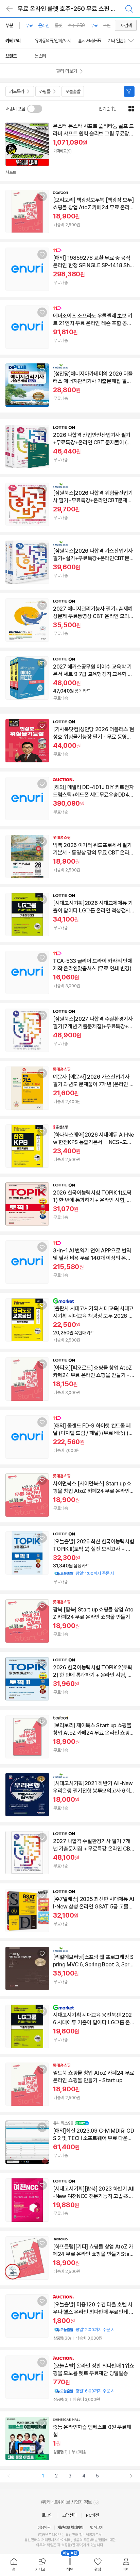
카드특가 (17, 91)
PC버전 (92, 2515)
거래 (45, 2540)
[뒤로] (10, 9)
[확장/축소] (134, 41)
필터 (129, 91)
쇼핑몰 (45, 91)
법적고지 (97, 2528)
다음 (131, 2476)
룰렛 (58, 25)
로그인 (47, 2515)
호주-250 (76, 25)
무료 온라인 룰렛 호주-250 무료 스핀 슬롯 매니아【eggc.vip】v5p (76, 9)
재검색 (126, 25)
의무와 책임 (45, 2545)
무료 (29, 25)
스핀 (107, 25)
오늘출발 (73, 91)
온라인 (44, 25)
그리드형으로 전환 (131, 109)
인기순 (104, 109)
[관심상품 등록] (42, 129)
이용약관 (44, 2528)
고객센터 (69, 2515)
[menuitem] (14, 2565)
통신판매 (31, 2540)
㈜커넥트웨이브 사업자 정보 (67, 2502)
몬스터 (40, 56)
